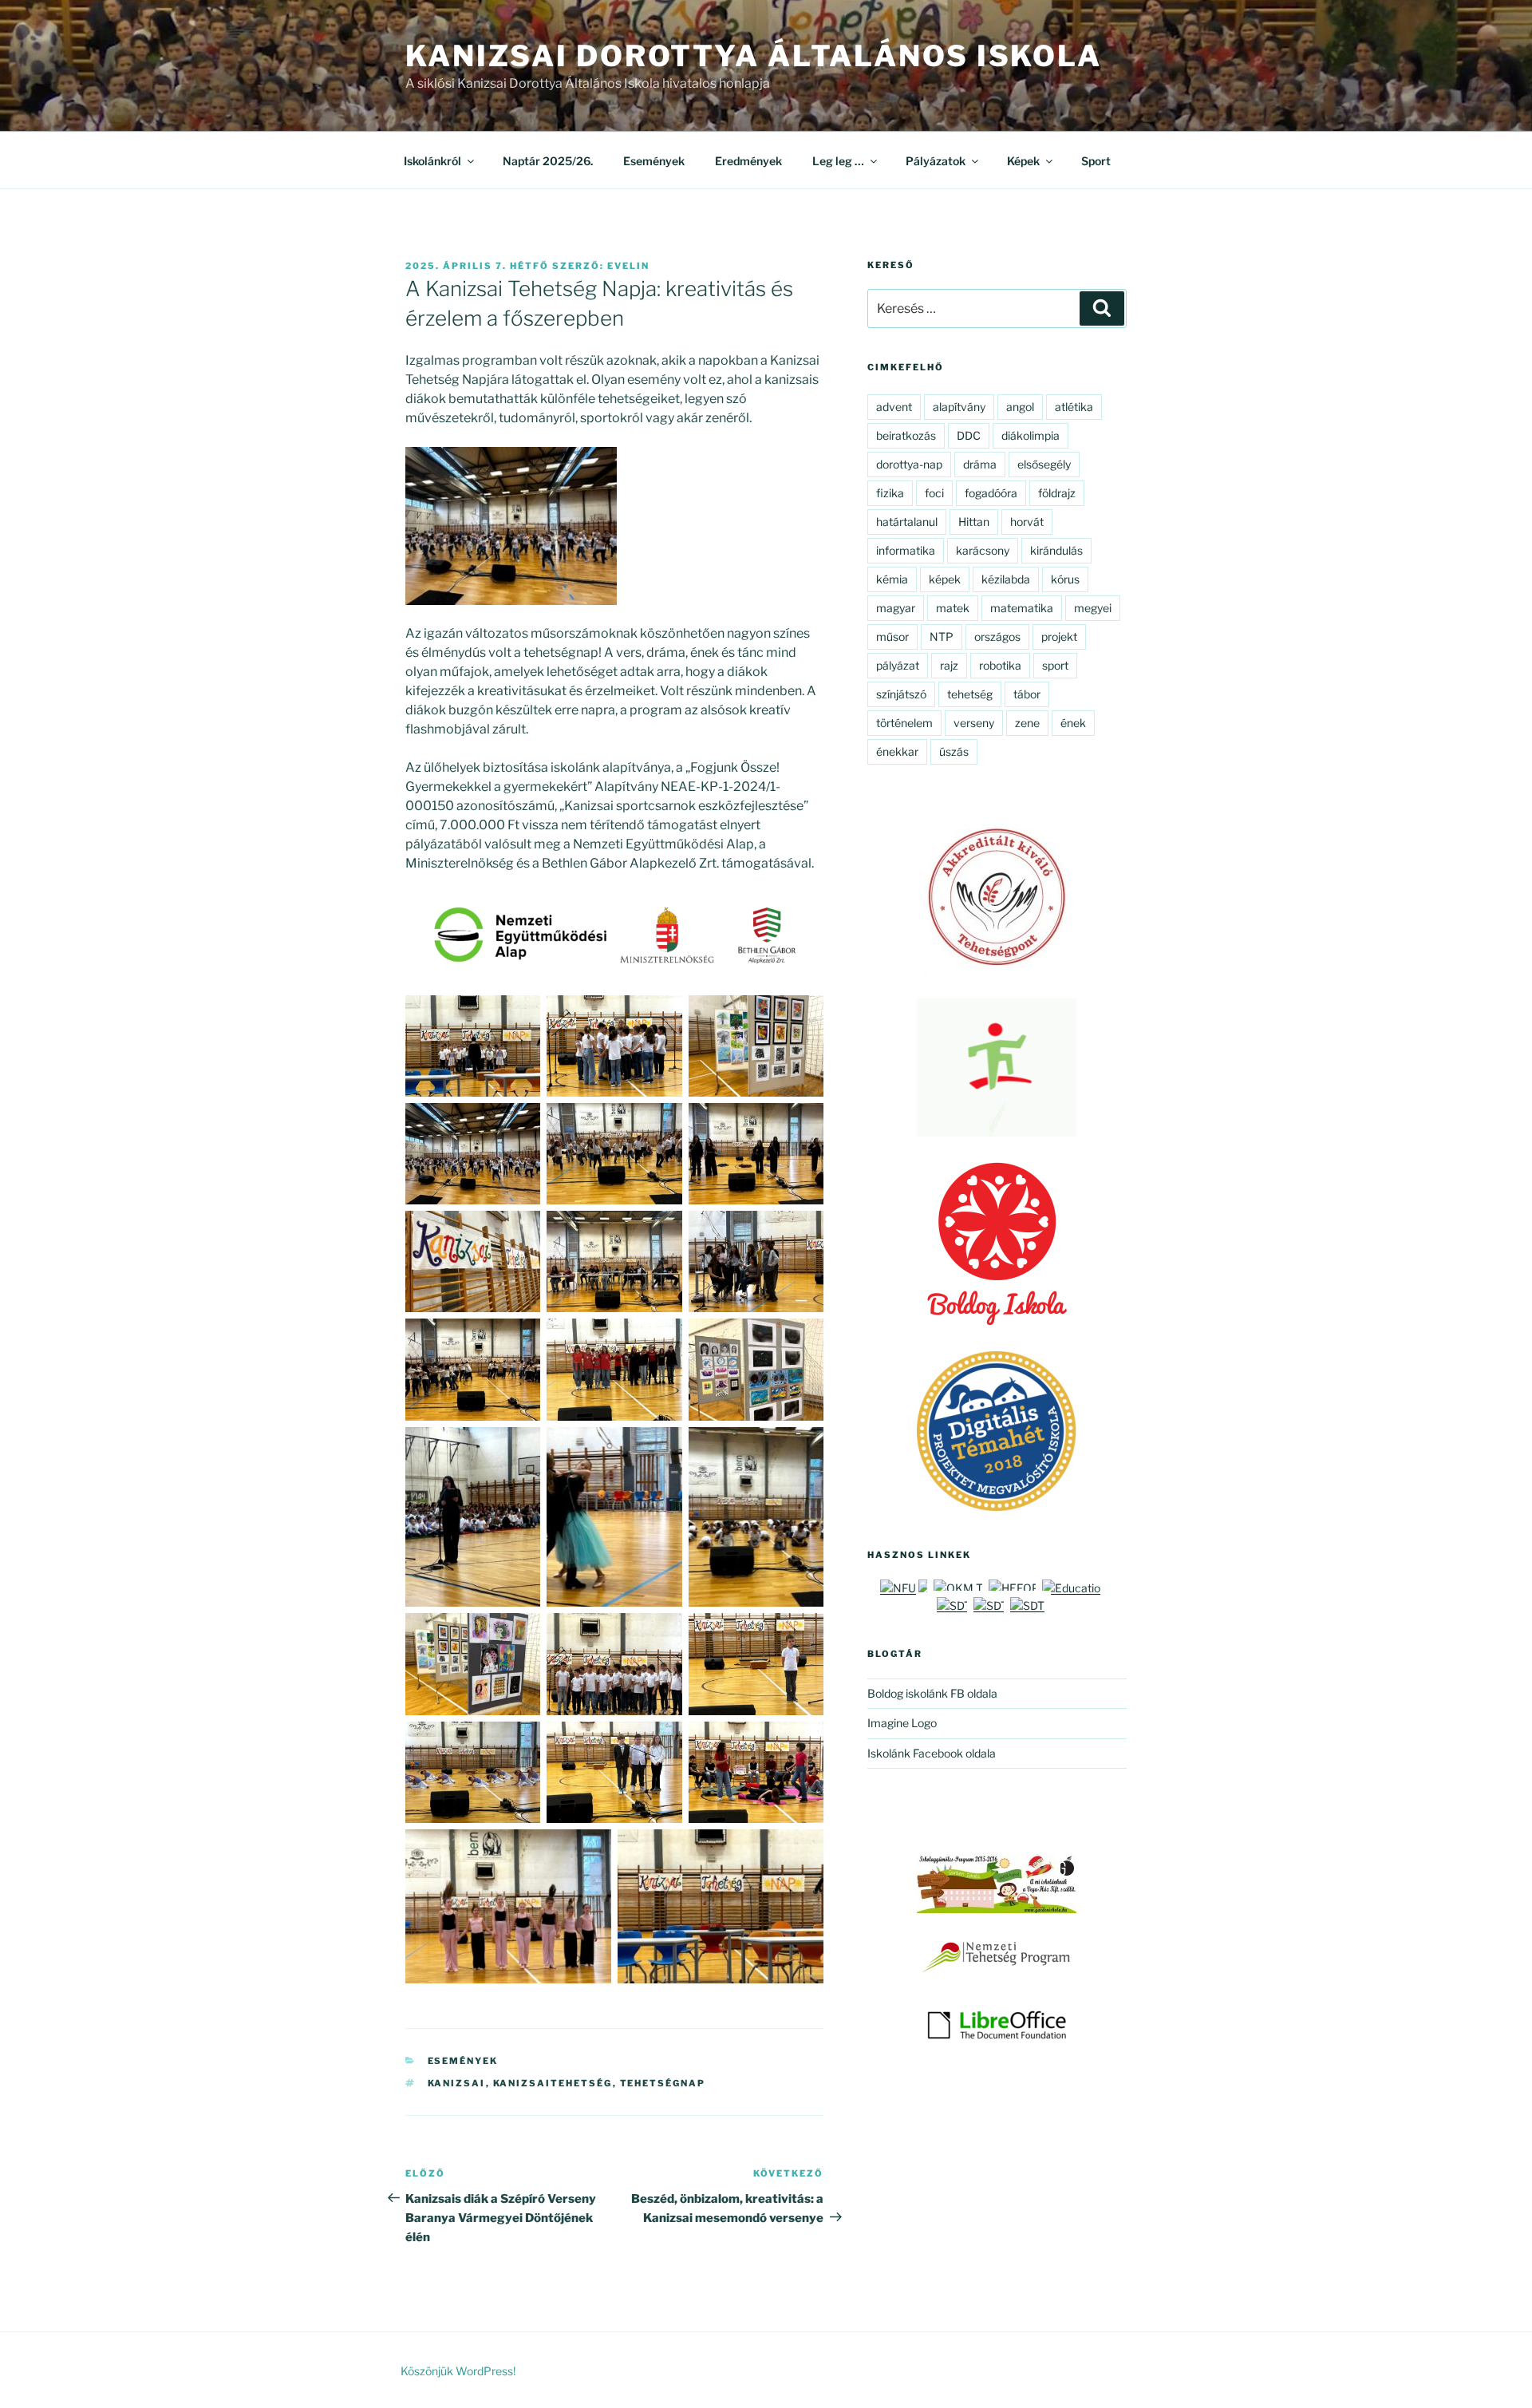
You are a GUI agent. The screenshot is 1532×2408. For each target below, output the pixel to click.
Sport (1096, 161)
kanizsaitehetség (553, 2083)
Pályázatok (936, 161)
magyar (896, 608)
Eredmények (748, 161)
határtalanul (907, 522)
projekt (1059, 637)
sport (1055, 665)
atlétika (1074, 407)
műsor (892, 637)
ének (1073, 723)
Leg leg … (838, 161)
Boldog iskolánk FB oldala (932, 1693)
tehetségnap (663, 2083)
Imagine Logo (902, 1723)
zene (1027, 723)
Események (654, 161)
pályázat (898, 665)
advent (894, 407)
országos (997, 637)
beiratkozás (906, 435)
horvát (1027, 522)
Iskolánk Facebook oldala (932, 1753)
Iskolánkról (432, 161)
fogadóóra (991, 493)
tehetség (970, 694)
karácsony (983, 550)
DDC (969, 435)
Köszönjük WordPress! (458, 2371)
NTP (942, 637)
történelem (904, 723)
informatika (906, 550)
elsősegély (1044, 464)
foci (934, 493)
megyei (1093, 608)
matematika (1022, 608)
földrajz (1057, 493)
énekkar (897, 751)
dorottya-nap (909, 464)
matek (953, 608)
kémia (892, 579)
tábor (1027, 694)
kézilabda (1006, 579)
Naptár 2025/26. (548, 161)
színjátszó (901, 694)
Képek (1023, 161)
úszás (954, 751)
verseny (974, 723)
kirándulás (1056, 550)
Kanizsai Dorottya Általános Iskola (754, 56)
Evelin (628, 266)
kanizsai (457, 2083)
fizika (890, 493)
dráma (980, 464)
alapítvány (959, 407)
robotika (1000, 665)
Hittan (974, 522)
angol (1020, 407)
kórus (1065, 579)
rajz (949, 665)
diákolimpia (1031, 435)
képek (945, 579)
